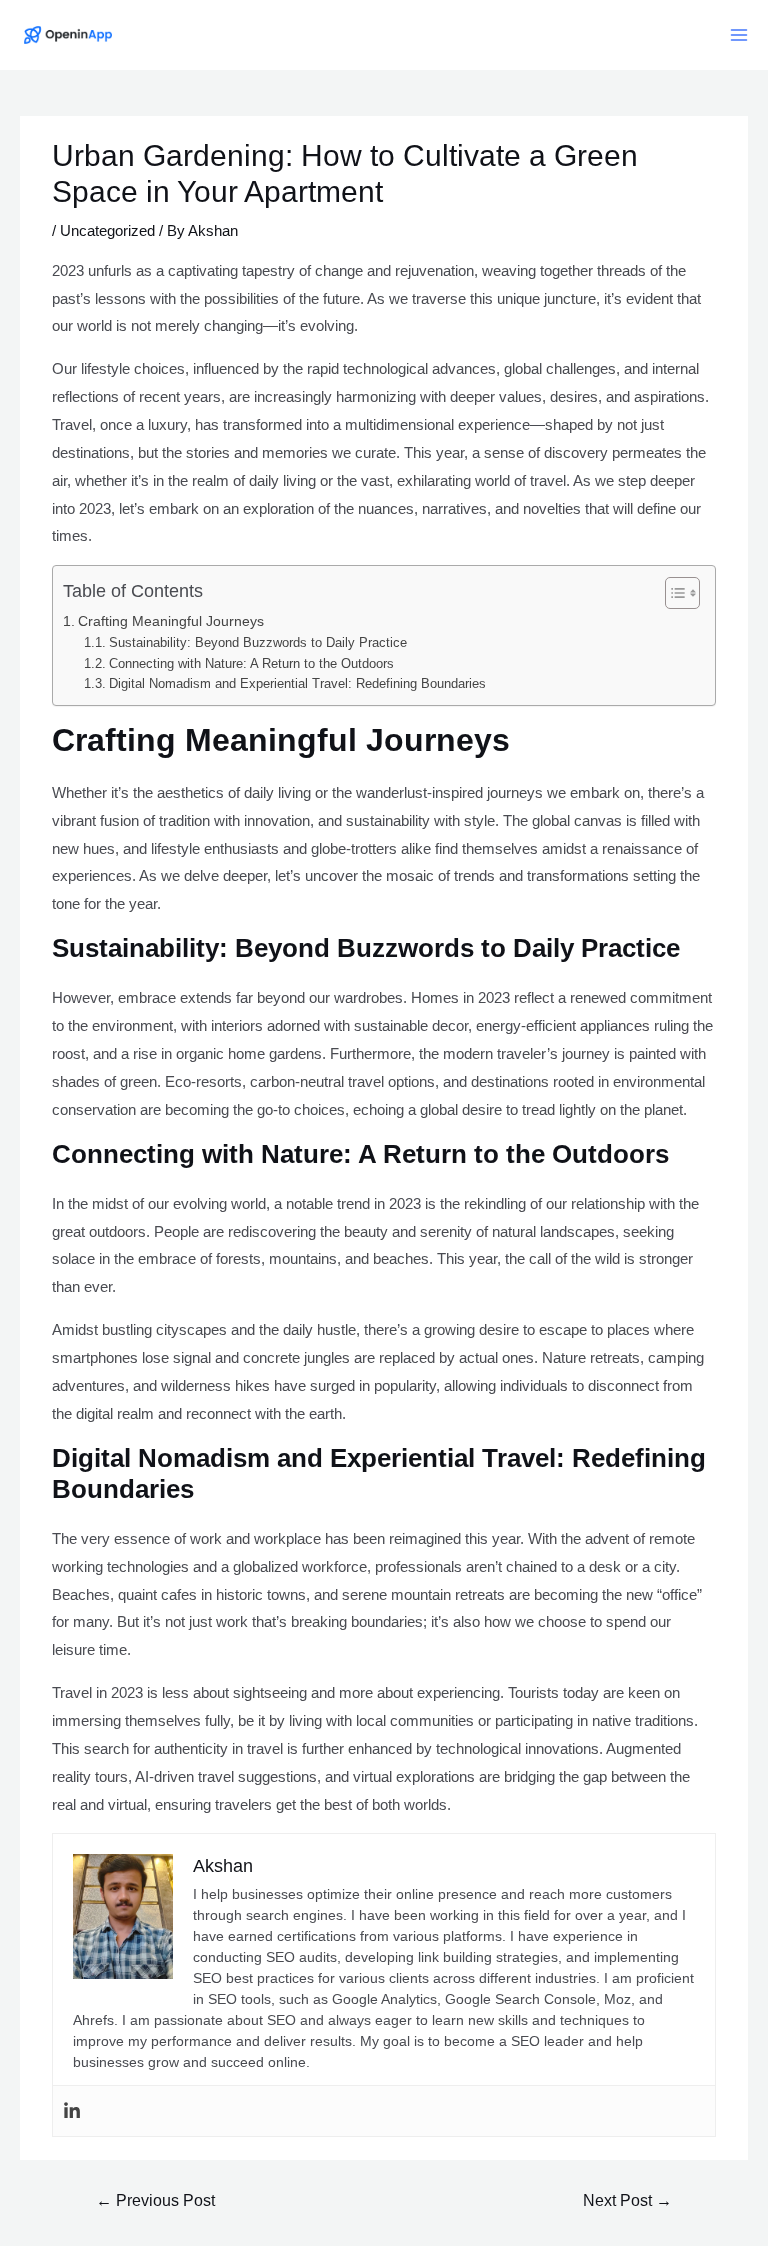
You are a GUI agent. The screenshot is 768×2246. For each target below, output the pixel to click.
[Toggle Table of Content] (672, 593)
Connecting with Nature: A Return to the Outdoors (251, 663)
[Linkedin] (72, 2111)
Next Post (627, 2200)
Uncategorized (107, 230)
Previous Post (155, 2200)
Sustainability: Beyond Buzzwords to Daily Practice (258, 642)
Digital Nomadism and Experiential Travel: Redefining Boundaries (297, 683)
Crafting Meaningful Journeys (171, 621)
